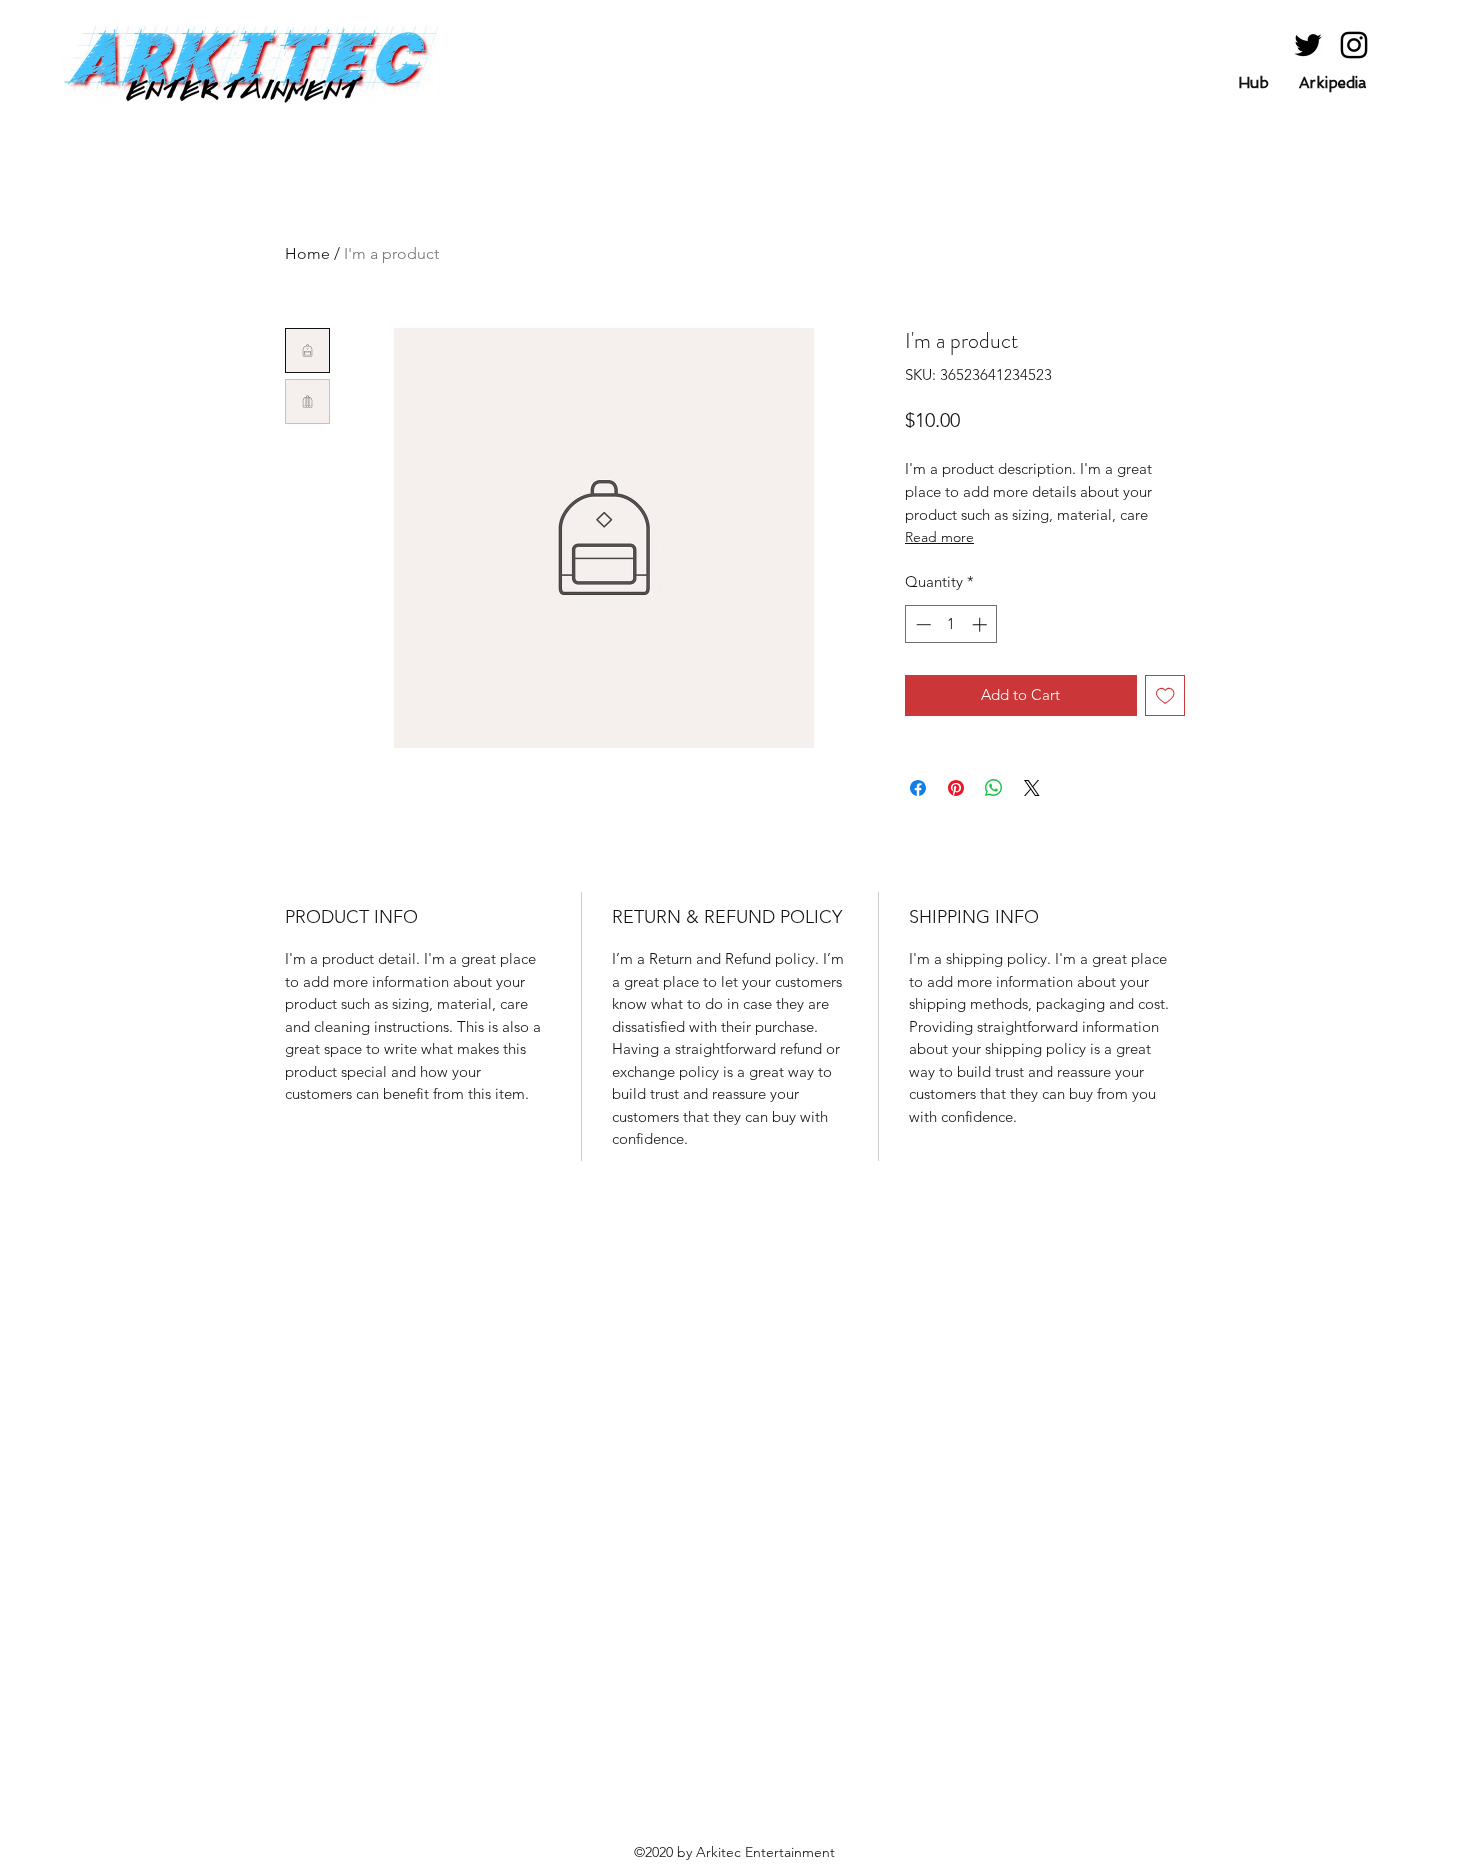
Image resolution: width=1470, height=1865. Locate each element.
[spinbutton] (951, 624)
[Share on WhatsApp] (994, 788)
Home (307, 253)
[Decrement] (921, 624)
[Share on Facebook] (918, 788)
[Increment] (981, 624)
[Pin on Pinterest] (956, 788)
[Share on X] (1032, 788)
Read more (939, 537)
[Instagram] (1354, 45)
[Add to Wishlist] (1165, 695)
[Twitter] (1308, 45)
